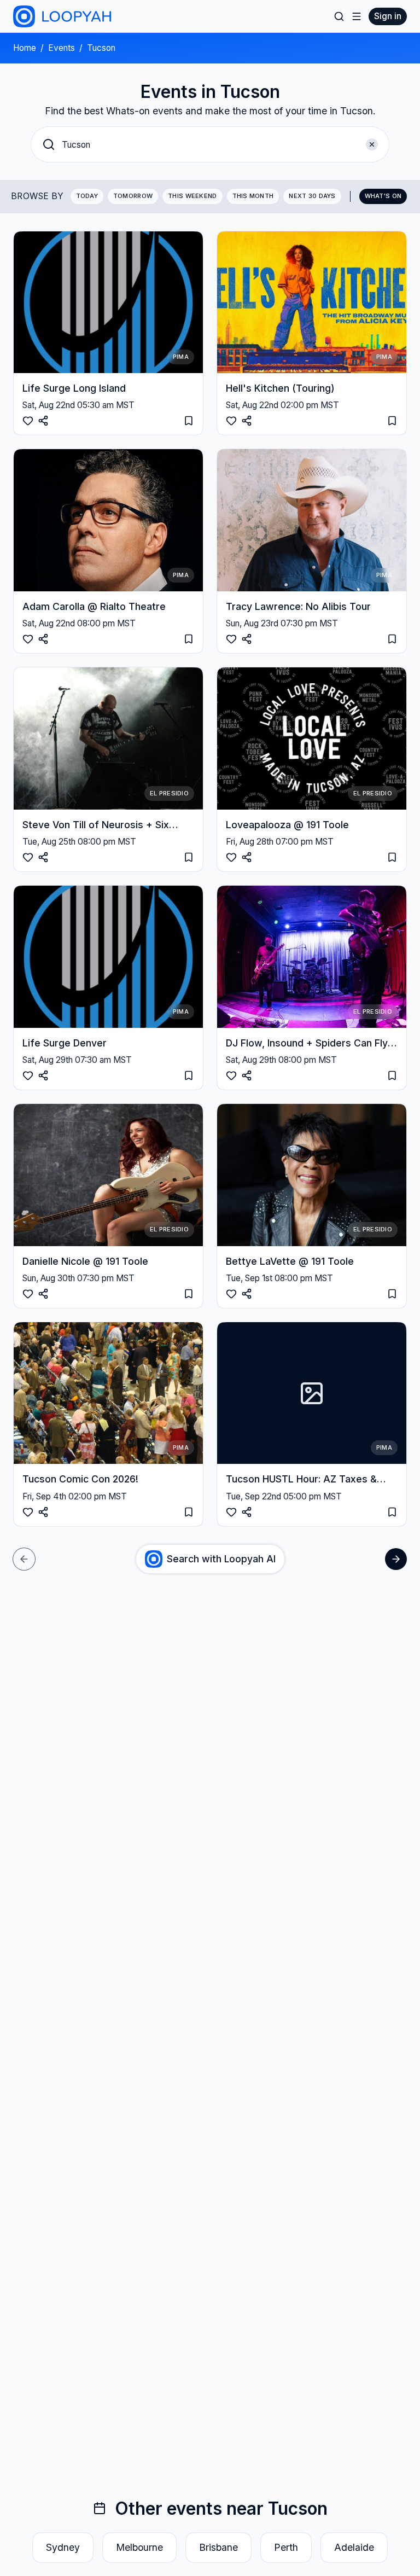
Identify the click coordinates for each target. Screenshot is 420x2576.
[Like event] (28, 421)
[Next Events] (396, 1559)
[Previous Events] (24, 1559)
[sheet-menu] (357, 16)
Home (25, 48)
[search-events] (339, 16)
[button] (210, 144)
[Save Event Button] (43, 421)
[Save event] (189, 421)
